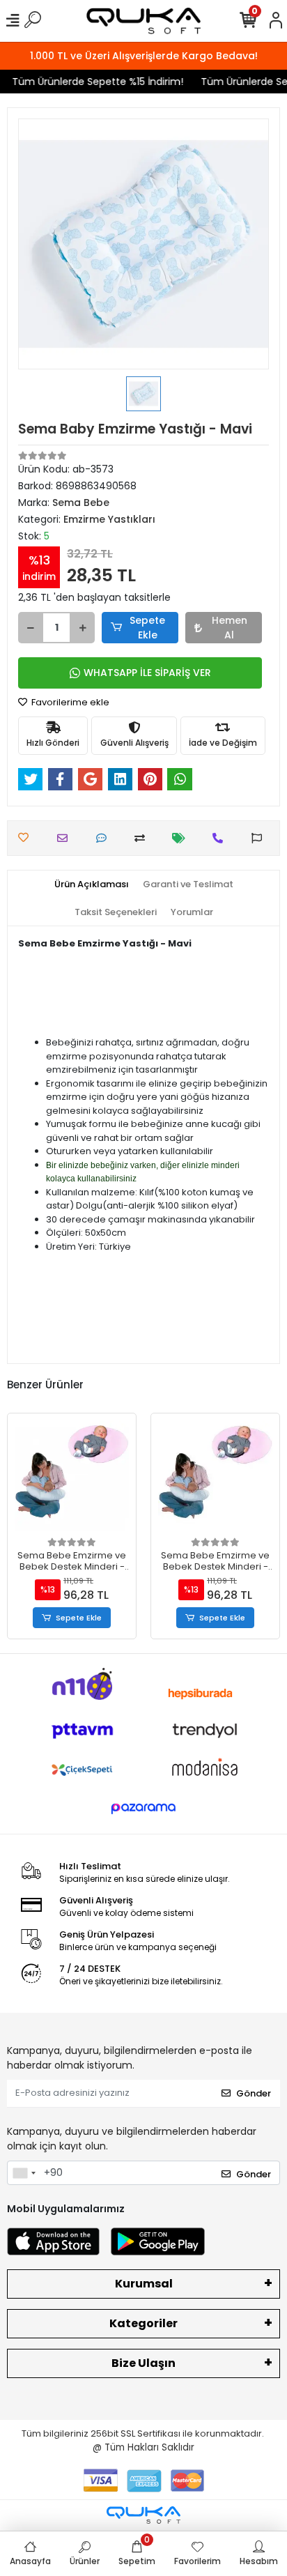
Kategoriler (143, 2323)
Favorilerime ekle (69, 702)
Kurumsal (144, 2284)
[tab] (92, 884)
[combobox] (24, 2173)
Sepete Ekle (147, 628)
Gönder (254, 2093)
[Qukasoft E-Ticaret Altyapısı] (143, 2515)
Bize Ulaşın (143, 2363)
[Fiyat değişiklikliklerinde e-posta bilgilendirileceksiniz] (182, 838)
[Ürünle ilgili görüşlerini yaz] (105, 838)
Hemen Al (230, 628)
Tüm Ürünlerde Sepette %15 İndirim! (92, 82)
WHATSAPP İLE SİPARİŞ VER (147, 673)
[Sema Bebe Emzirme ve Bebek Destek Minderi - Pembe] (215, 1478)
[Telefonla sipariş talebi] (221, 838)
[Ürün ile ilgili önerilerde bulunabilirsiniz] (260, 838)
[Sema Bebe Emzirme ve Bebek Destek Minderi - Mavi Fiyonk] (72, 1478)
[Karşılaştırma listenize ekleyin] (143, 838)
